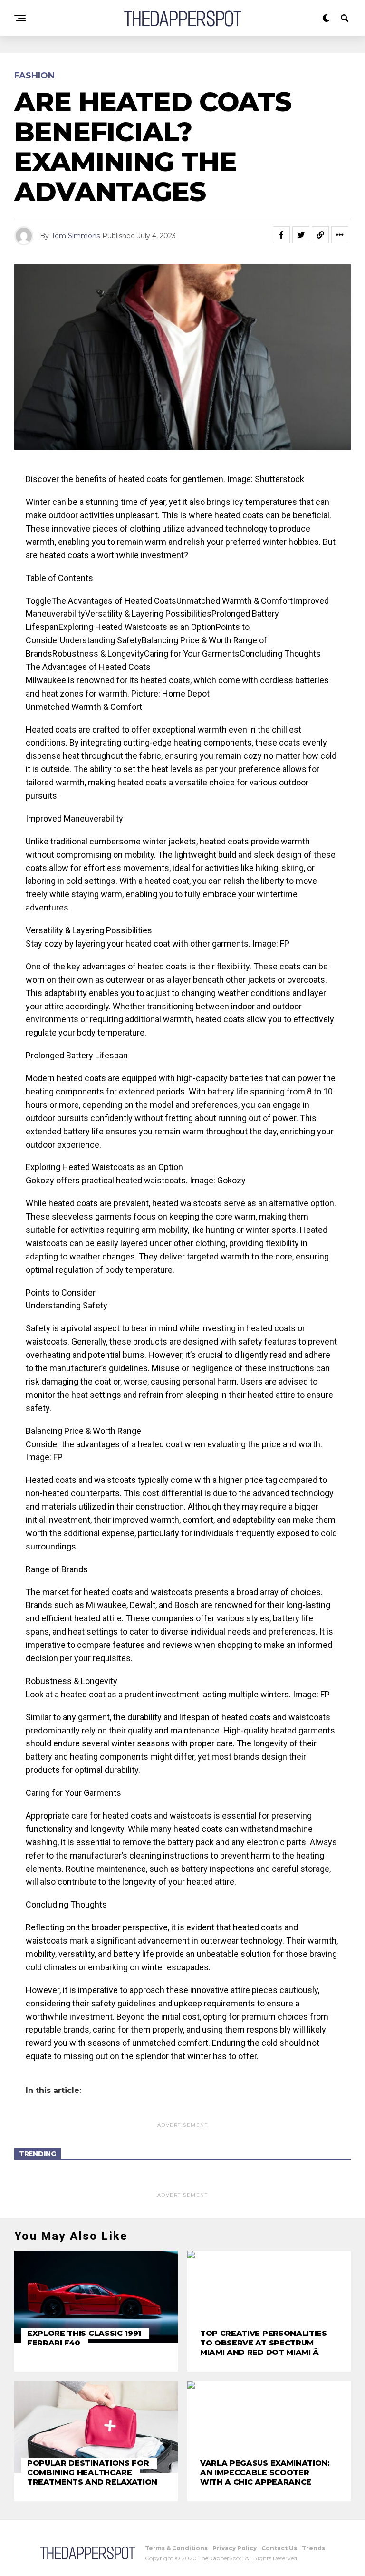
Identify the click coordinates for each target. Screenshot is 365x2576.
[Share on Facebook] (281, 235)
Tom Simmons (76, 236)
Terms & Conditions (176, 2548)
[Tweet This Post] (301, 235)
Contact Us (279, 2548)
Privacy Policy (235, 2548)
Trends (313, 2548)
